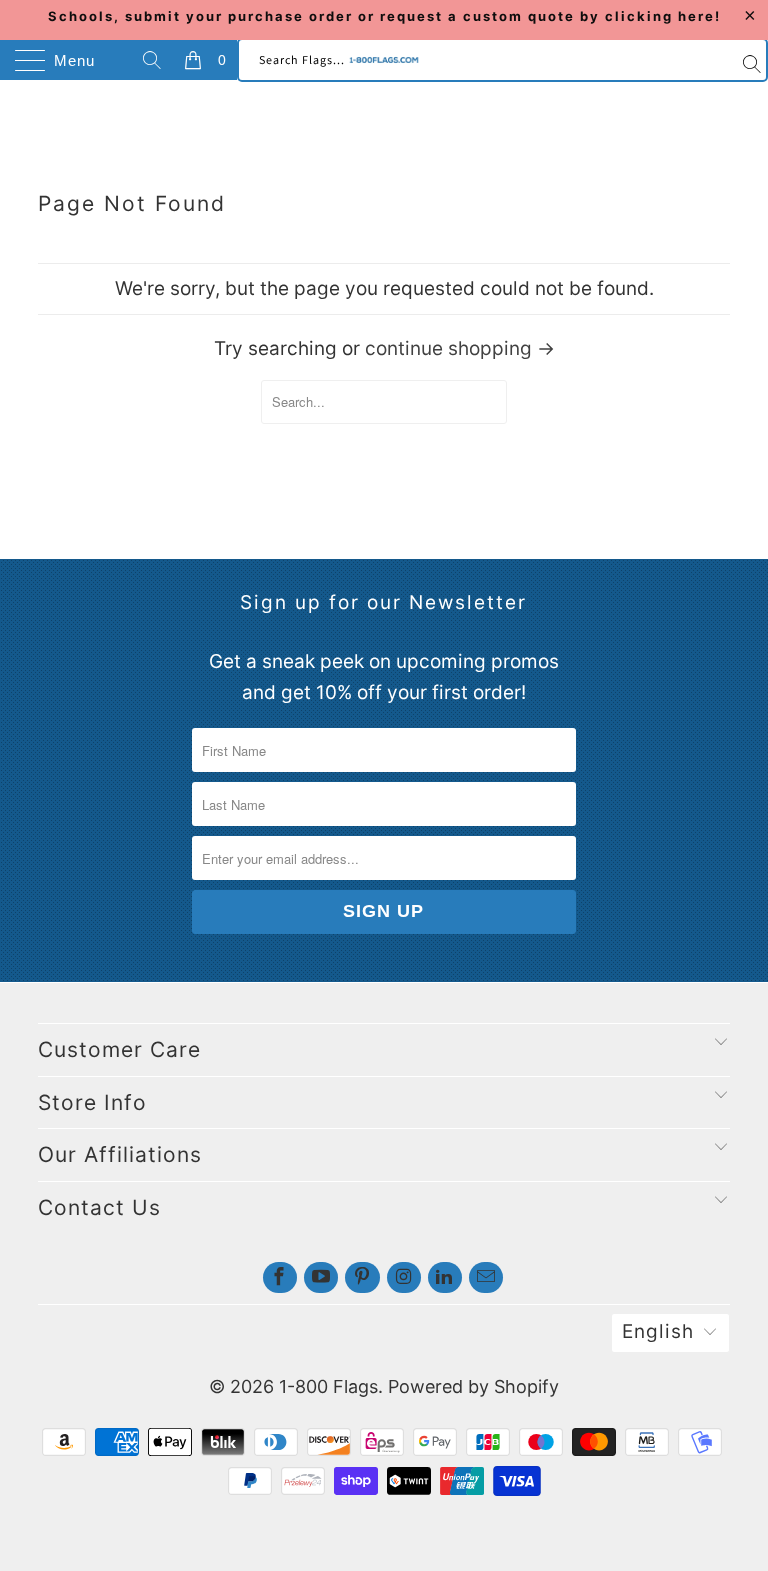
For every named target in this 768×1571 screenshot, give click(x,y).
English (658, 1331)
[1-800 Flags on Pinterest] (362, 1277)
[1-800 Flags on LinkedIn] (445, 1277)
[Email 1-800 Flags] (486, 1277)
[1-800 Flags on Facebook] (280, 1277)
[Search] (155, 60)
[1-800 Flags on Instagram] (404, 1277)
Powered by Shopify (473, 1386)
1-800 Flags (328, 1386)
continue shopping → (460, 348)
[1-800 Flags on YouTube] (321, 1277)
